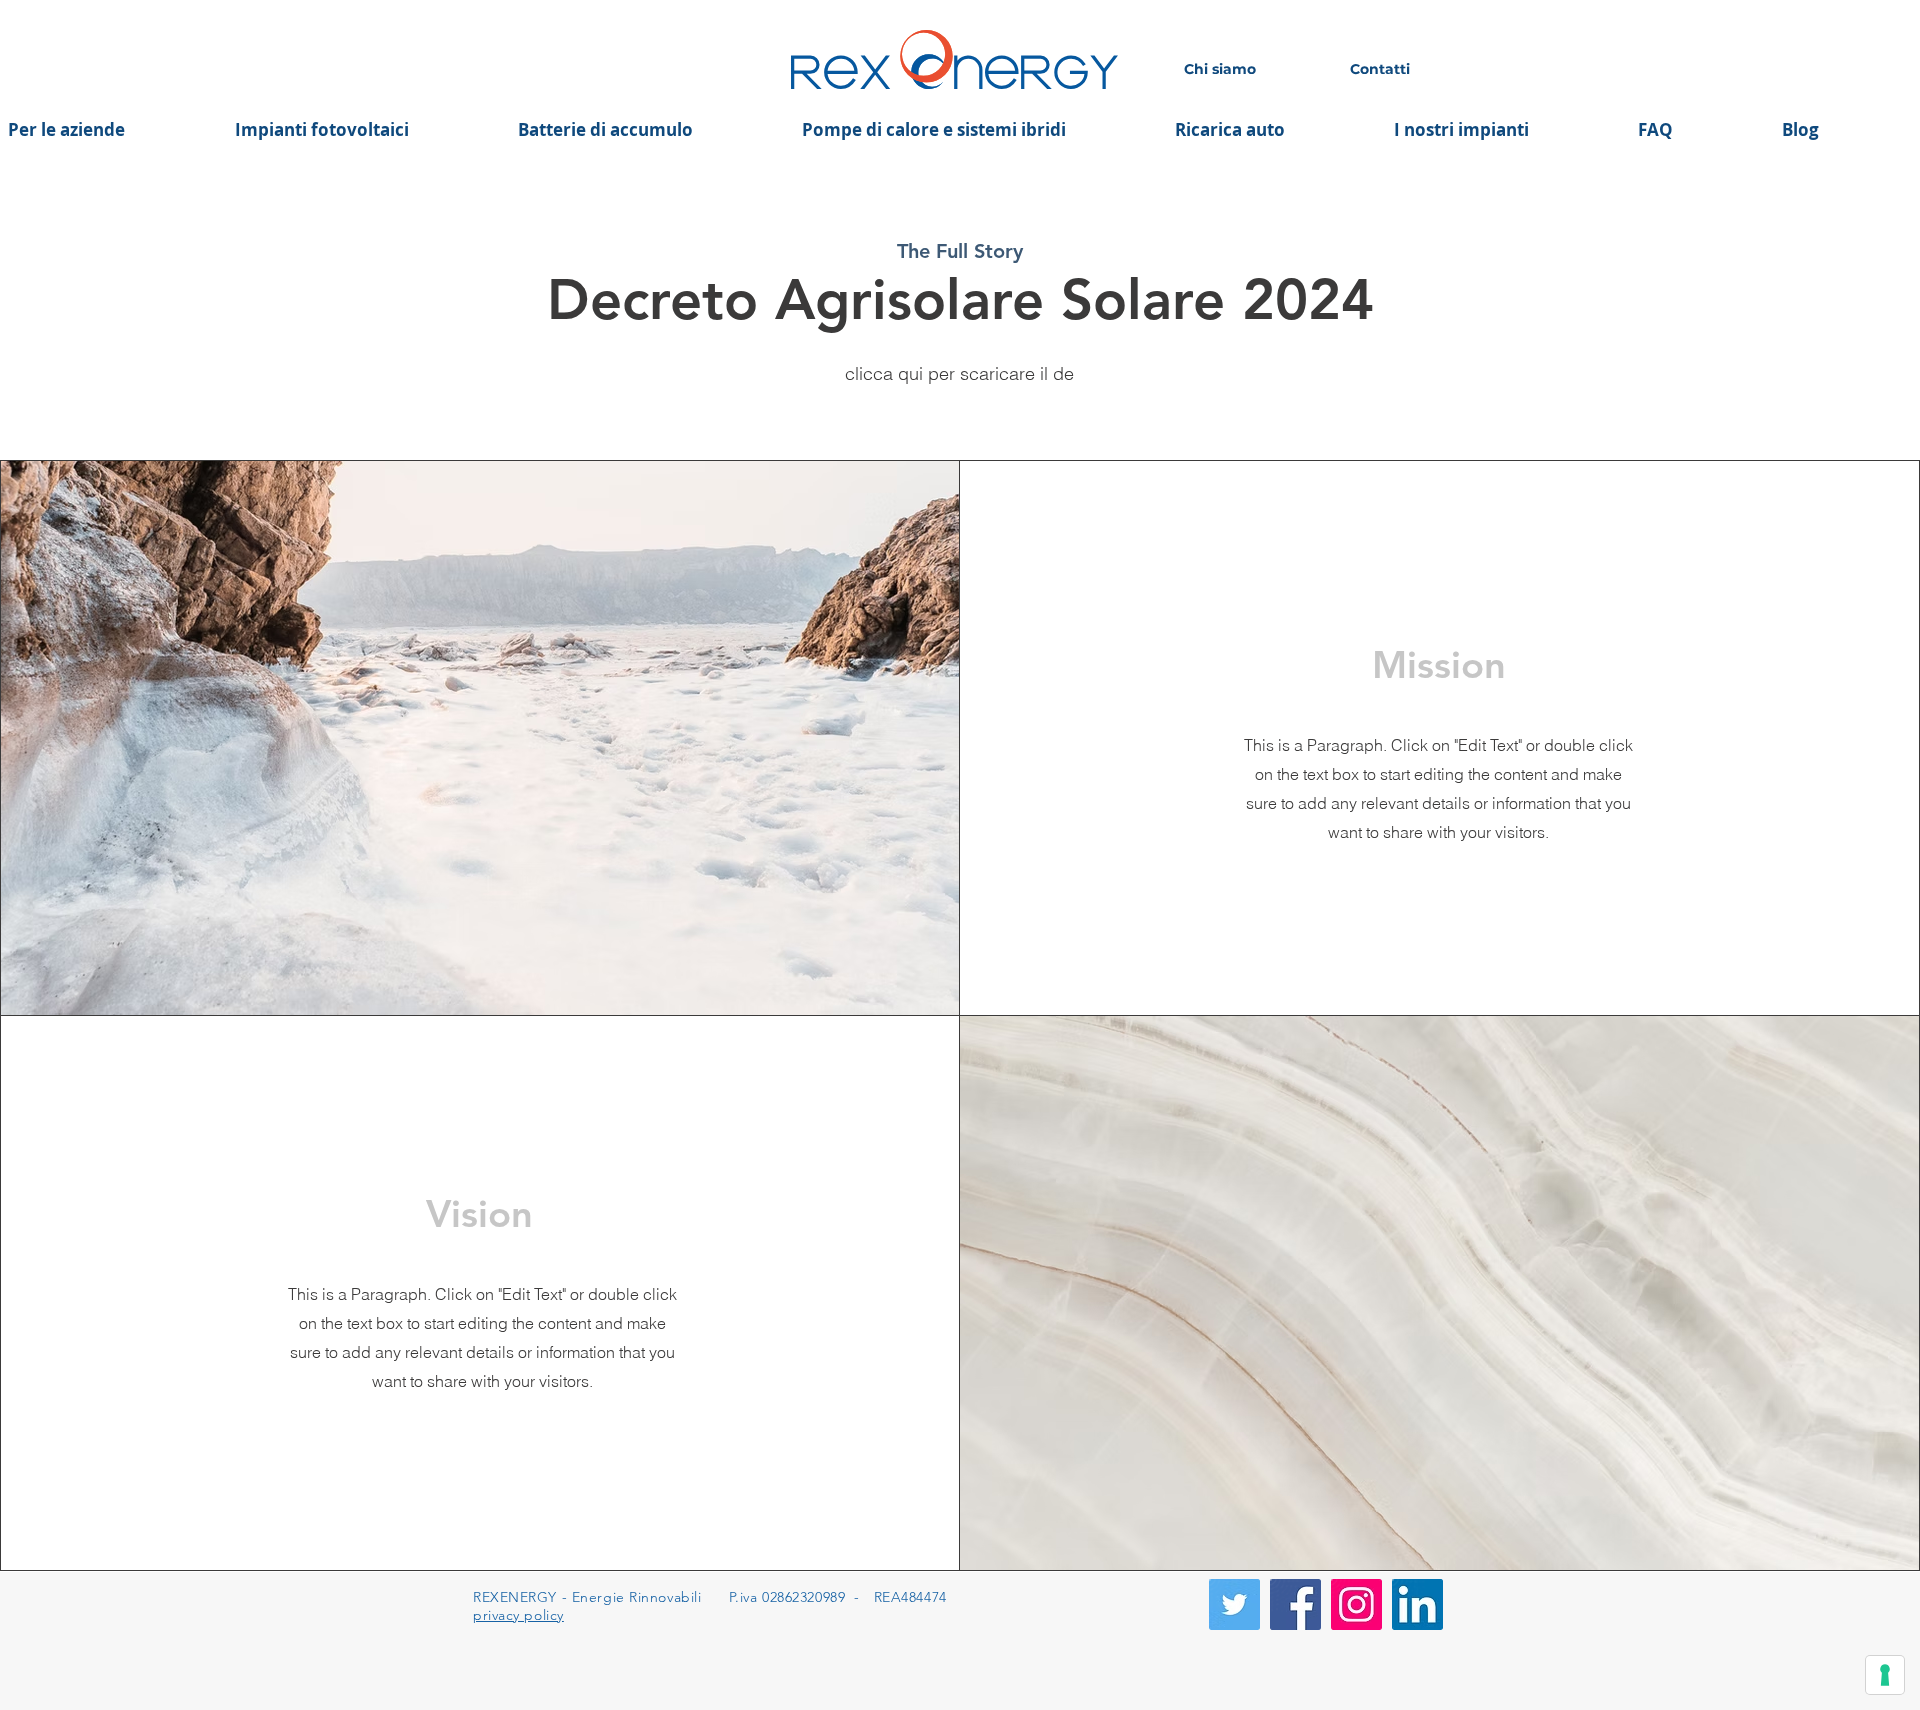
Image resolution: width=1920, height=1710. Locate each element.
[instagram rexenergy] (1356, 1604)
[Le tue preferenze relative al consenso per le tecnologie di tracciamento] (1885, 1675)
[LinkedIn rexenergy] (1417, 1604)
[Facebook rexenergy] (1295, 1604)
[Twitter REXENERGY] (1234, 1604)
